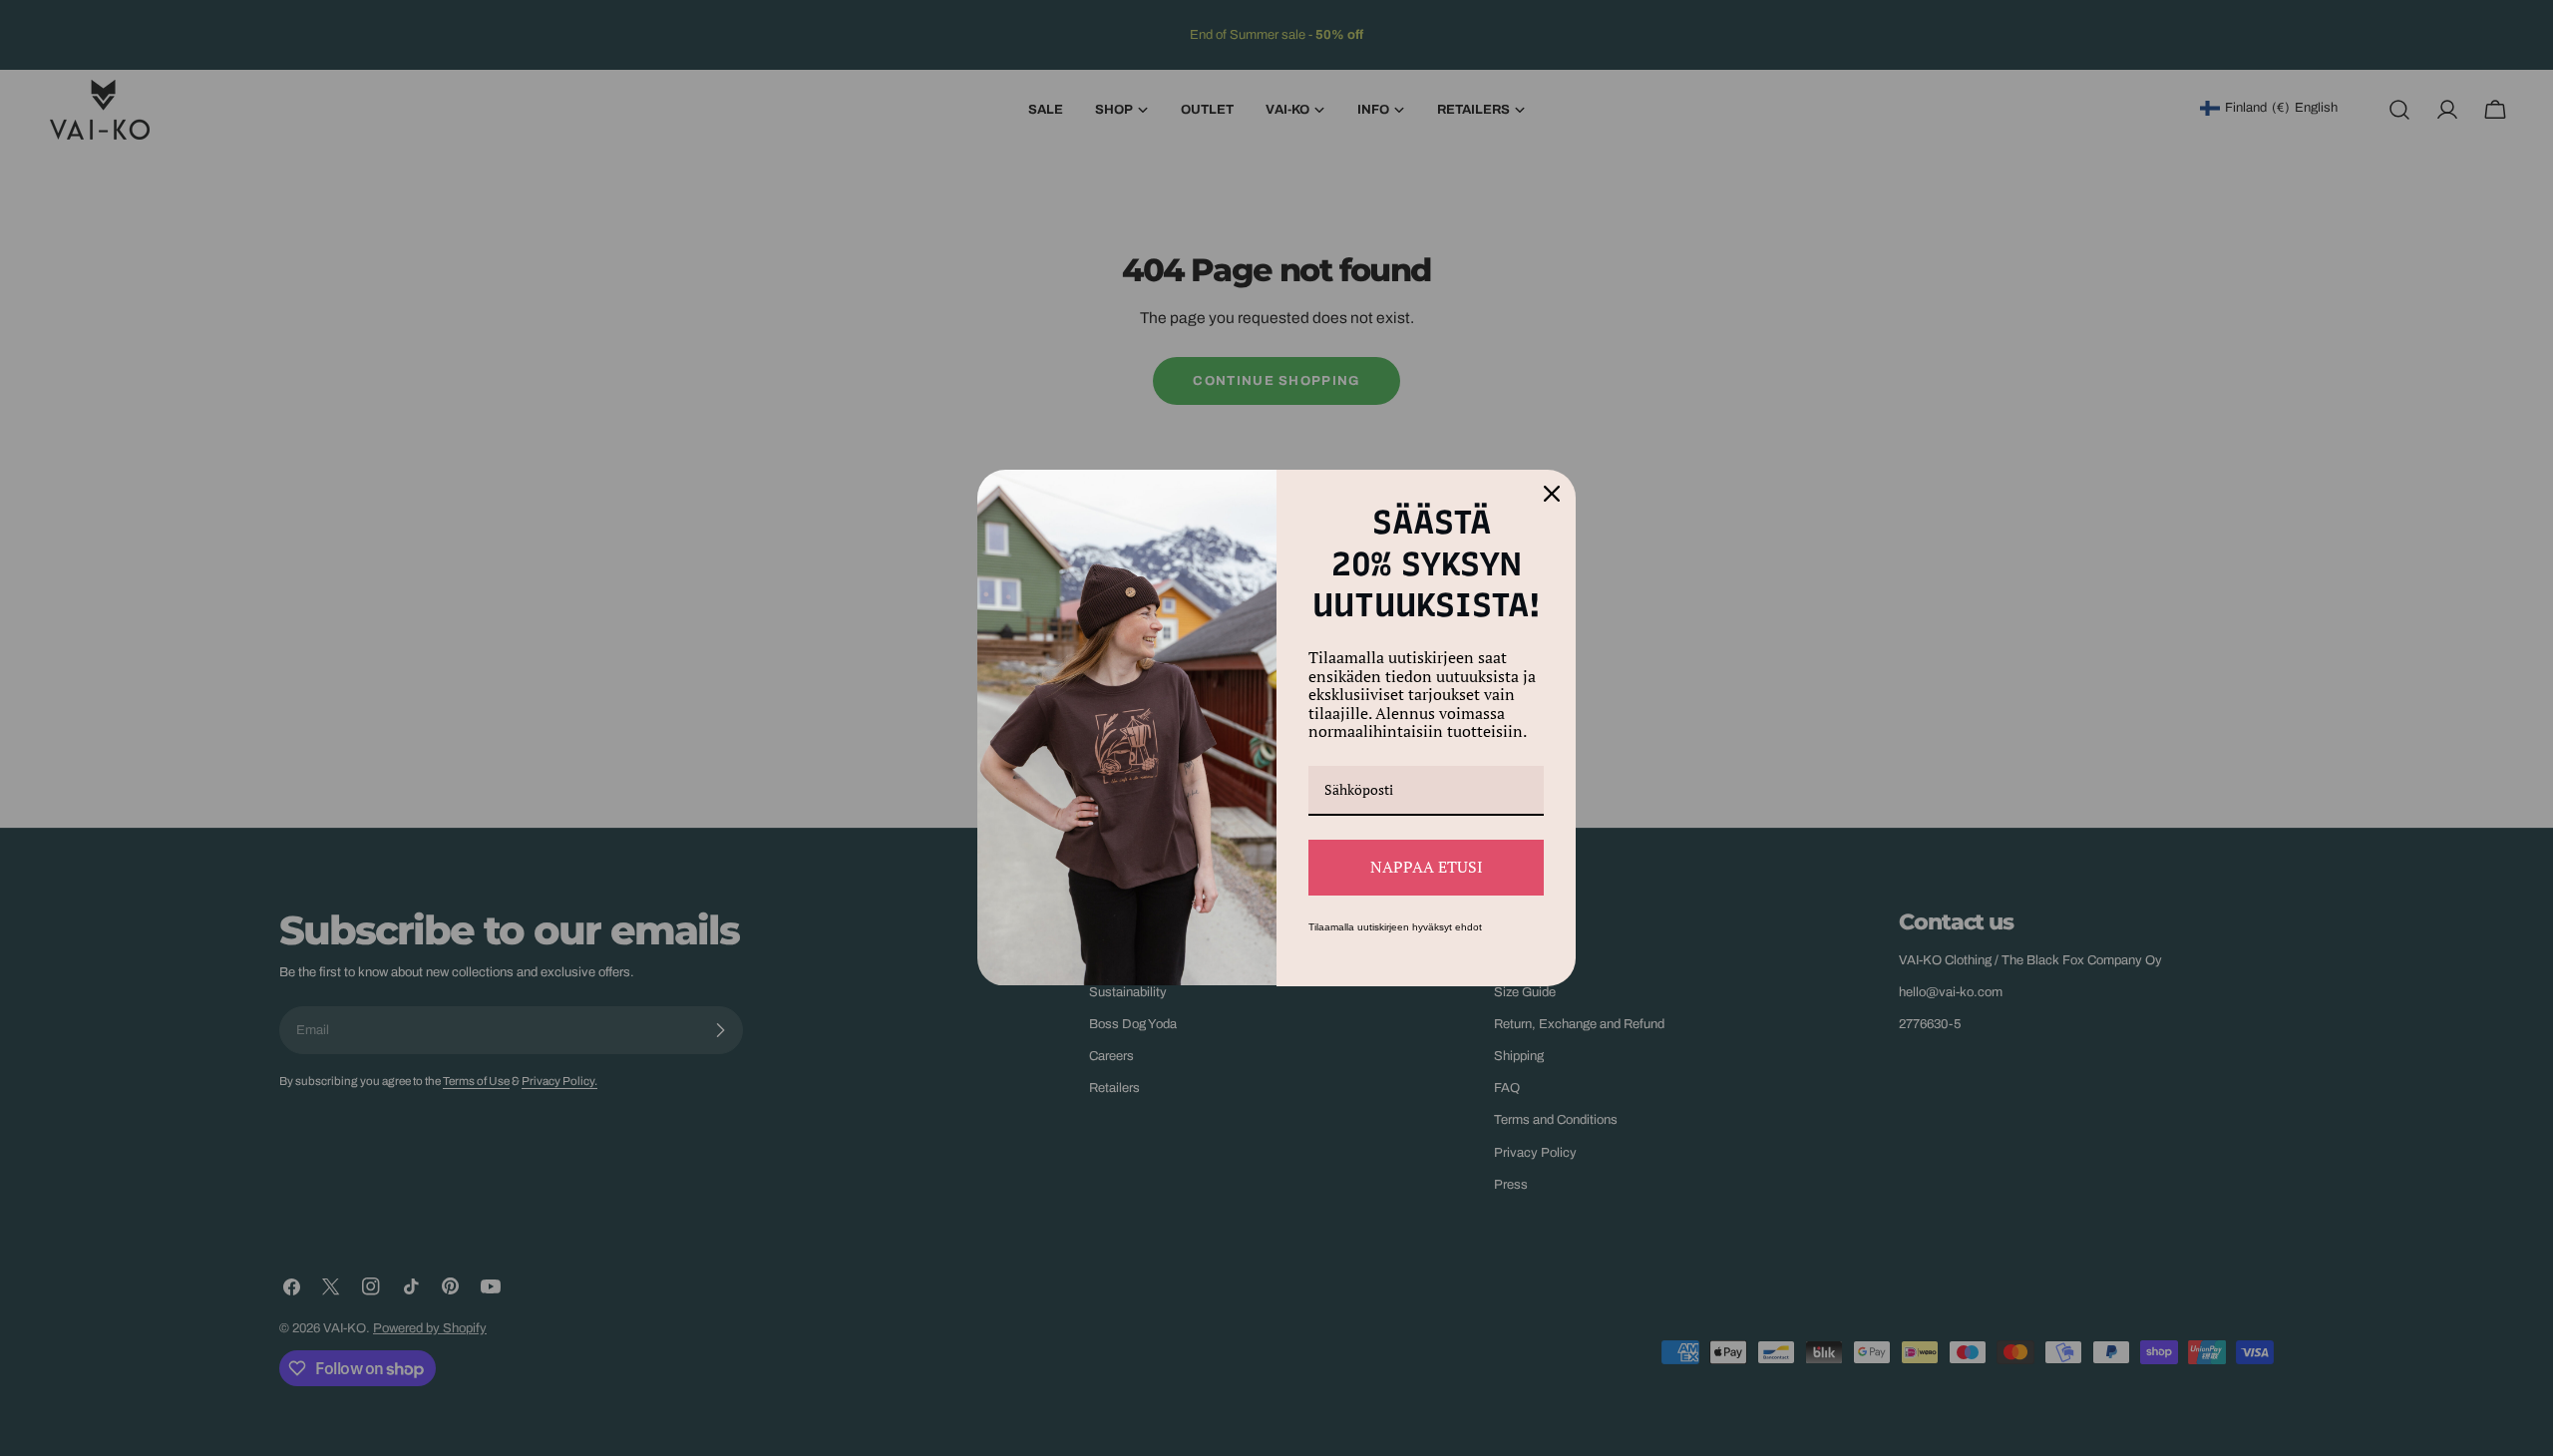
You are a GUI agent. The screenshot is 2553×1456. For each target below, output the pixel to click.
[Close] (1552, 494)
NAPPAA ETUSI (1427, 867)
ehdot (1468, 927)
